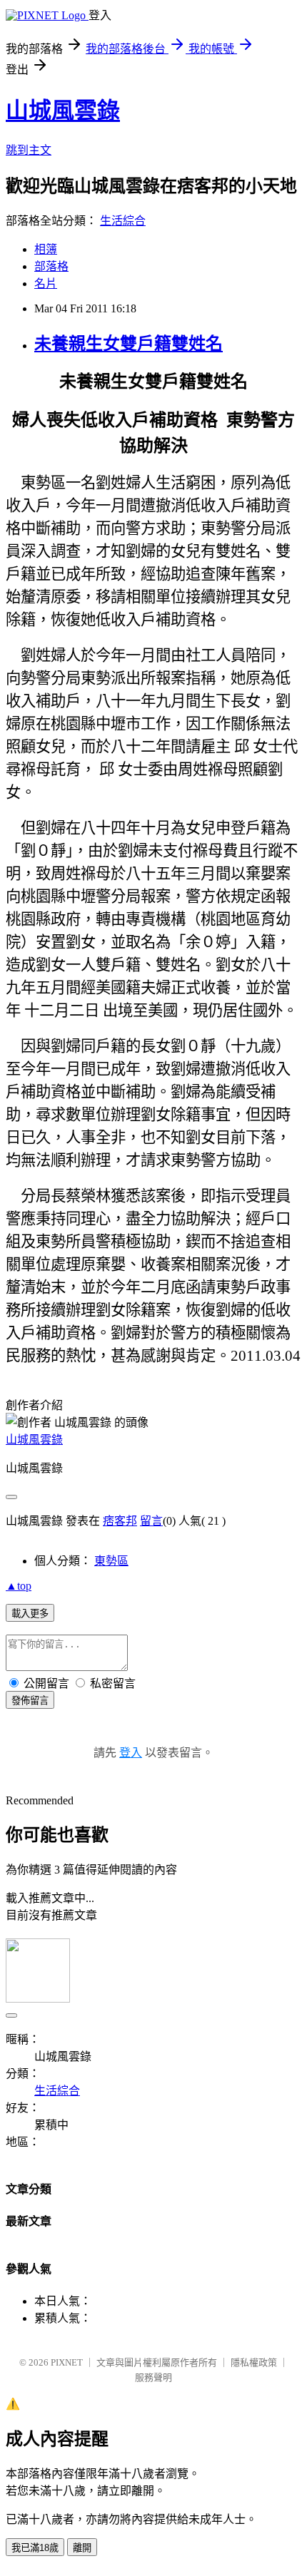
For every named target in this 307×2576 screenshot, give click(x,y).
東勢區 (111, 1561)
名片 (46, 283)
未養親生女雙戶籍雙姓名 (129, 344)
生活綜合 (123, 221)
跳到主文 (29, 150)
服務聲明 (153, 2377)
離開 (82, 2548)
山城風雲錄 (63, 111)
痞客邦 (120, 1521)
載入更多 (30, 1614)
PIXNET (67, 2362)
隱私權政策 (254, 2362)
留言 (151, 1521)
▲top (19, 1586)
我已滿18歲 (35, 2548)
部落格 (51, 266)
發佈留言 (30, 1701)
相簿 (46, 249)
